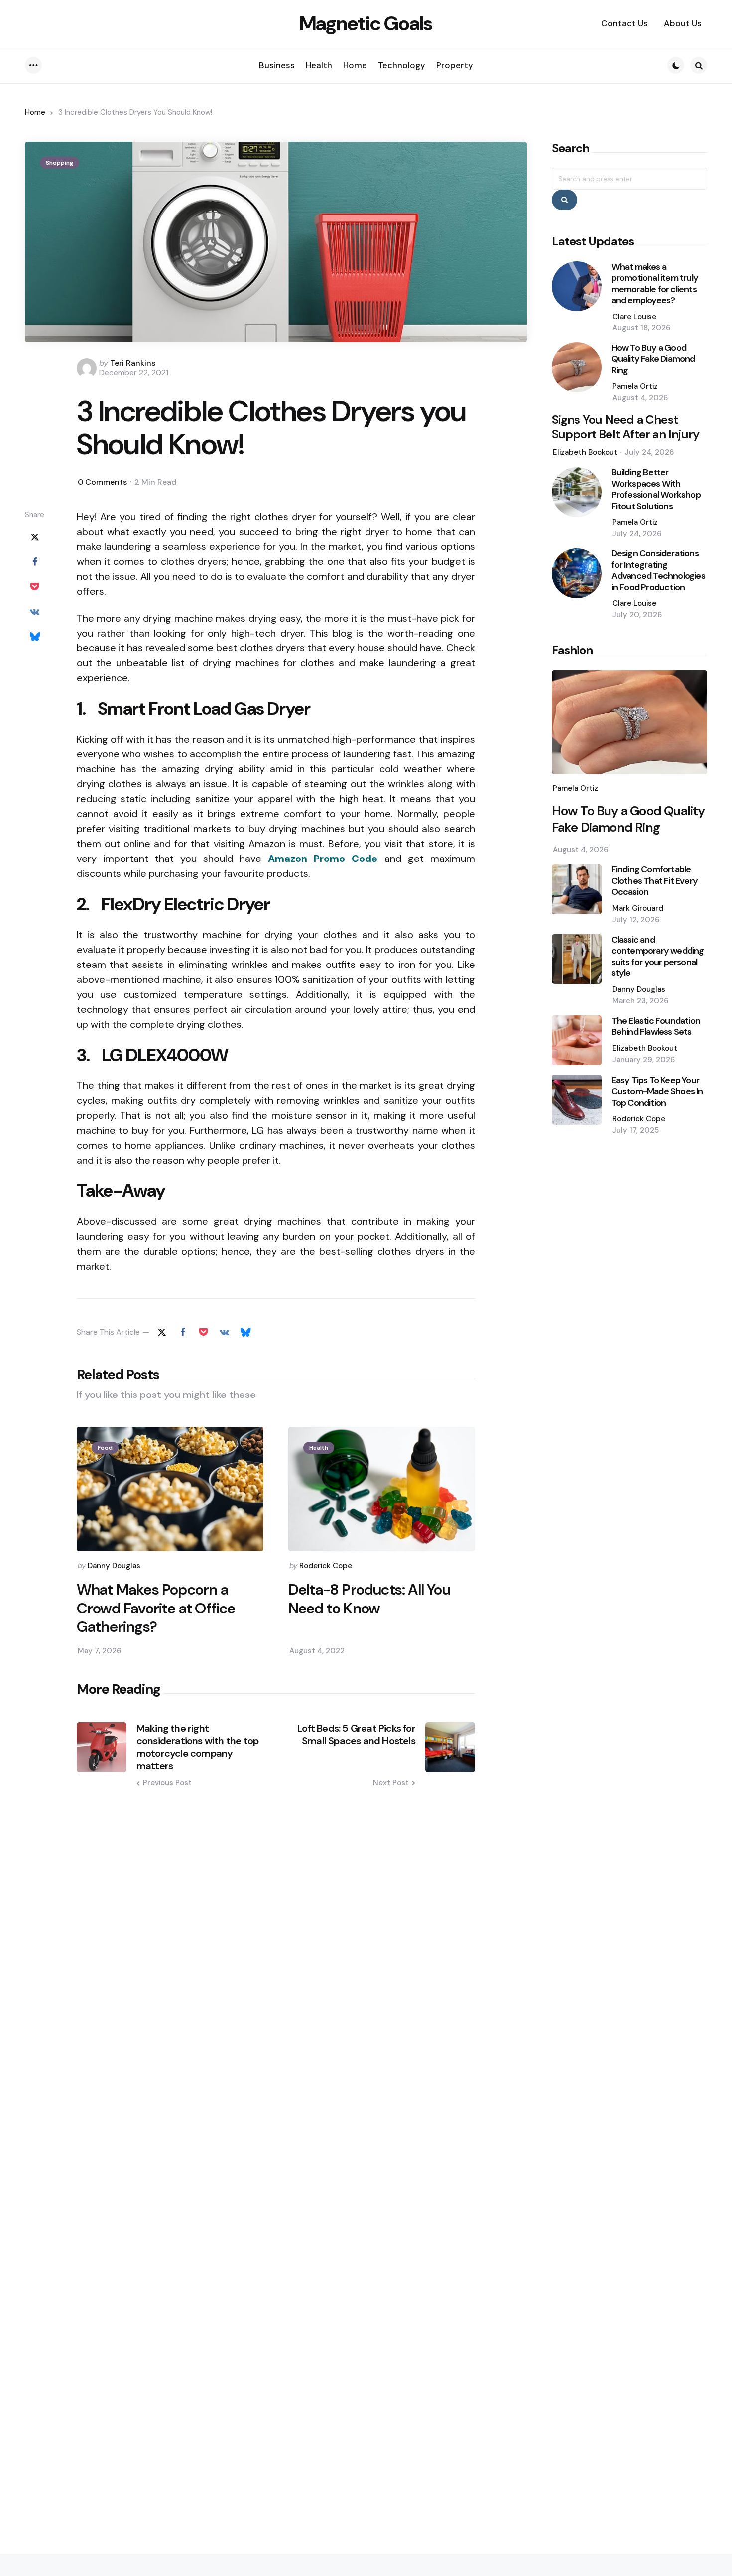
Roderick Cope (326, 1566)
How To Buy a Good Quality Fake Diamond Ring (653, 359)
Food (105, 1448)
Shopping (60, 163)
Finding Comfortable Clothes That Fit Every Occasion (655, 881)
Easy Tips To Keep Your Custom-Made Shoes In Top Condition (657, 1092)
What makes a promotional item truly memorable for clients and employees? (655, 284)
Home (35, 112)
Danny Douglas (114, 1566)
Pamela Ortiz (635, 387)
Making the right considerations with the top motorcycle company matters (197, 1747)
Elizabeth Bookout (585, 453)
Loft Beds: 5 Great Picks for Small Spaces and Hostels (356, 1735)
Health (319, 1448)
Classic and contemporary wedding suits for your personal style (658, 957)
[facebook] (35, 561)
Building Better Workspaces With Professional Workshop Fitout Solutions (656, 490)
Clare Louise (634, 317)
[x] (35, 537)
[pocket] (35, 586)
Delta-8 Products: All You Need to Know (369, 1599)
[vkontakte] (35, 611)
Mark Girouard (638, 908)
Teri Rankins (133, 363)
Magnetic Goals (366, 23)
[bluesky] (35, 636)
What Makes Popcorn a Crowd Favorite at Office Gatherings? (156, 1608)
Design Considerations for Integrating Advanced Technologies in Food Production (658, 571)
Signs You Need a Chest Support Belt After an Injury (626, 428)
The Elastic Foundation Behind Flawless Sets (656, 1026)
